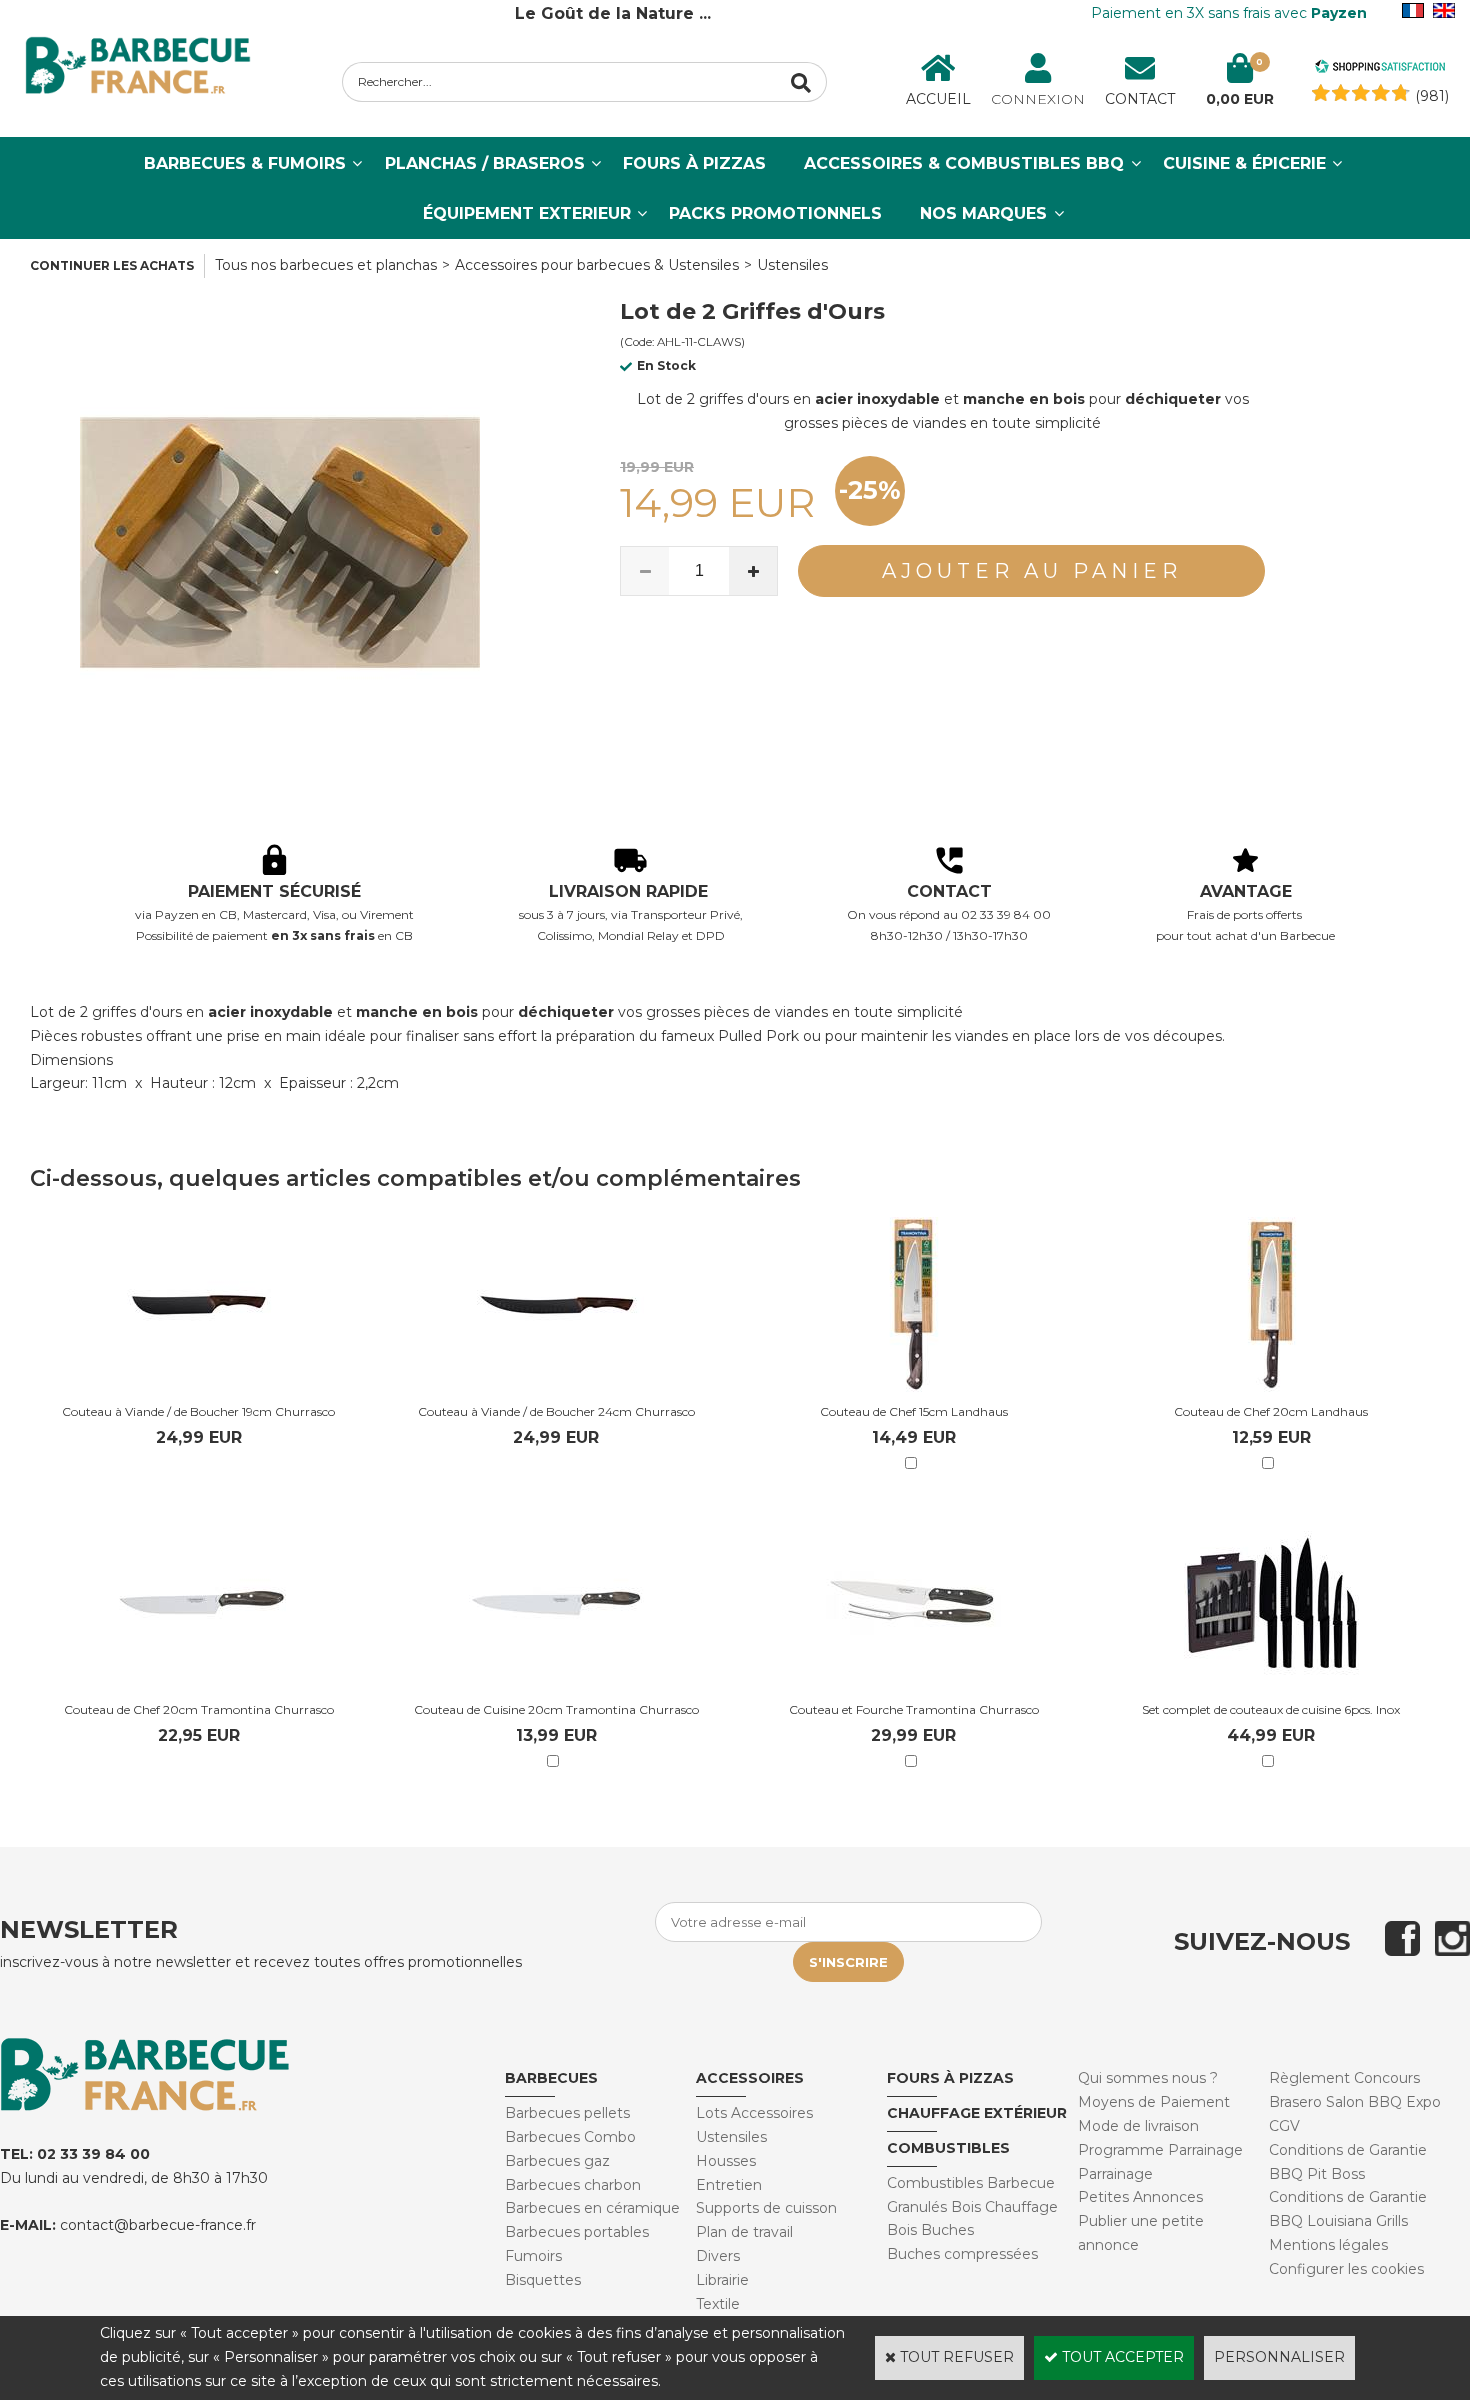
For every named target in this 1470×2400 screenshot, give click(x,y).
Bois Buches (930, 2230)
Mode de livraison (1138, 2126)
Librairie (722, 2280)
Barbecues (551, 2078)
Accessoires (750, 2078)
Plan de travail (744, 2232)
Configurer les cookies (1346, 2269)
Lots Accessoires (754, 2113)
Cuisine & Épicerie (1244, 163)
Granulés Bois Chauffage (972, 2207)
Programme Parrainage (1160, 2150)
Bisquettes (543, 2280)
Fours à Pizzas (694, 163)
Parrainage (1115, 2174)
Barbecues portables (577, 2232)
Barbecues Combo (570, 2137)
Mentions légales (1328, 2245)
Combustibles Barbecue (971, 2183)
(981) (1432, 96)
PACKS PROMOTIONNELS (775, 213)
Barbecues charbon (573, 2185)
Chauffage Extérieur (977, 2113)
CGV (1284, 2126)
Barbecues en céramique (592, 2208)
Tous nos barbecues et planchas (326, 265)
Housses (726, 2161)
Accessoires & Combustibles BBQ (964, 163)
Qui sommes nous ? (1148, 2078)
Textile (718, 2304)
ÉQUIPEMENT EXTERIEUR (527, 213)
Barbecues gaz (557, 2161)
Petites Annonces (1140, 2197)
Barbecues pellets (567, 2113)
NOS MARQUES (983, 213)
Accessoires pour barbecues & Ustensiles (597, 265)
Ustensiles (792, 265)
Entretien (729, 2185)
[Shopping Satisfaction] (1380, 69)
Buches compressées (962, 2254)
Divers (718, 2256)
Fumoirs (533, 2256)
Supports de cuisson (766, 2208)
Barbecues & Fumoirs (245, 163)
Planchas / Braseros (485, 163)
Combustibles (948, 2148)
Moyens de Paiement (1154, 2102)
